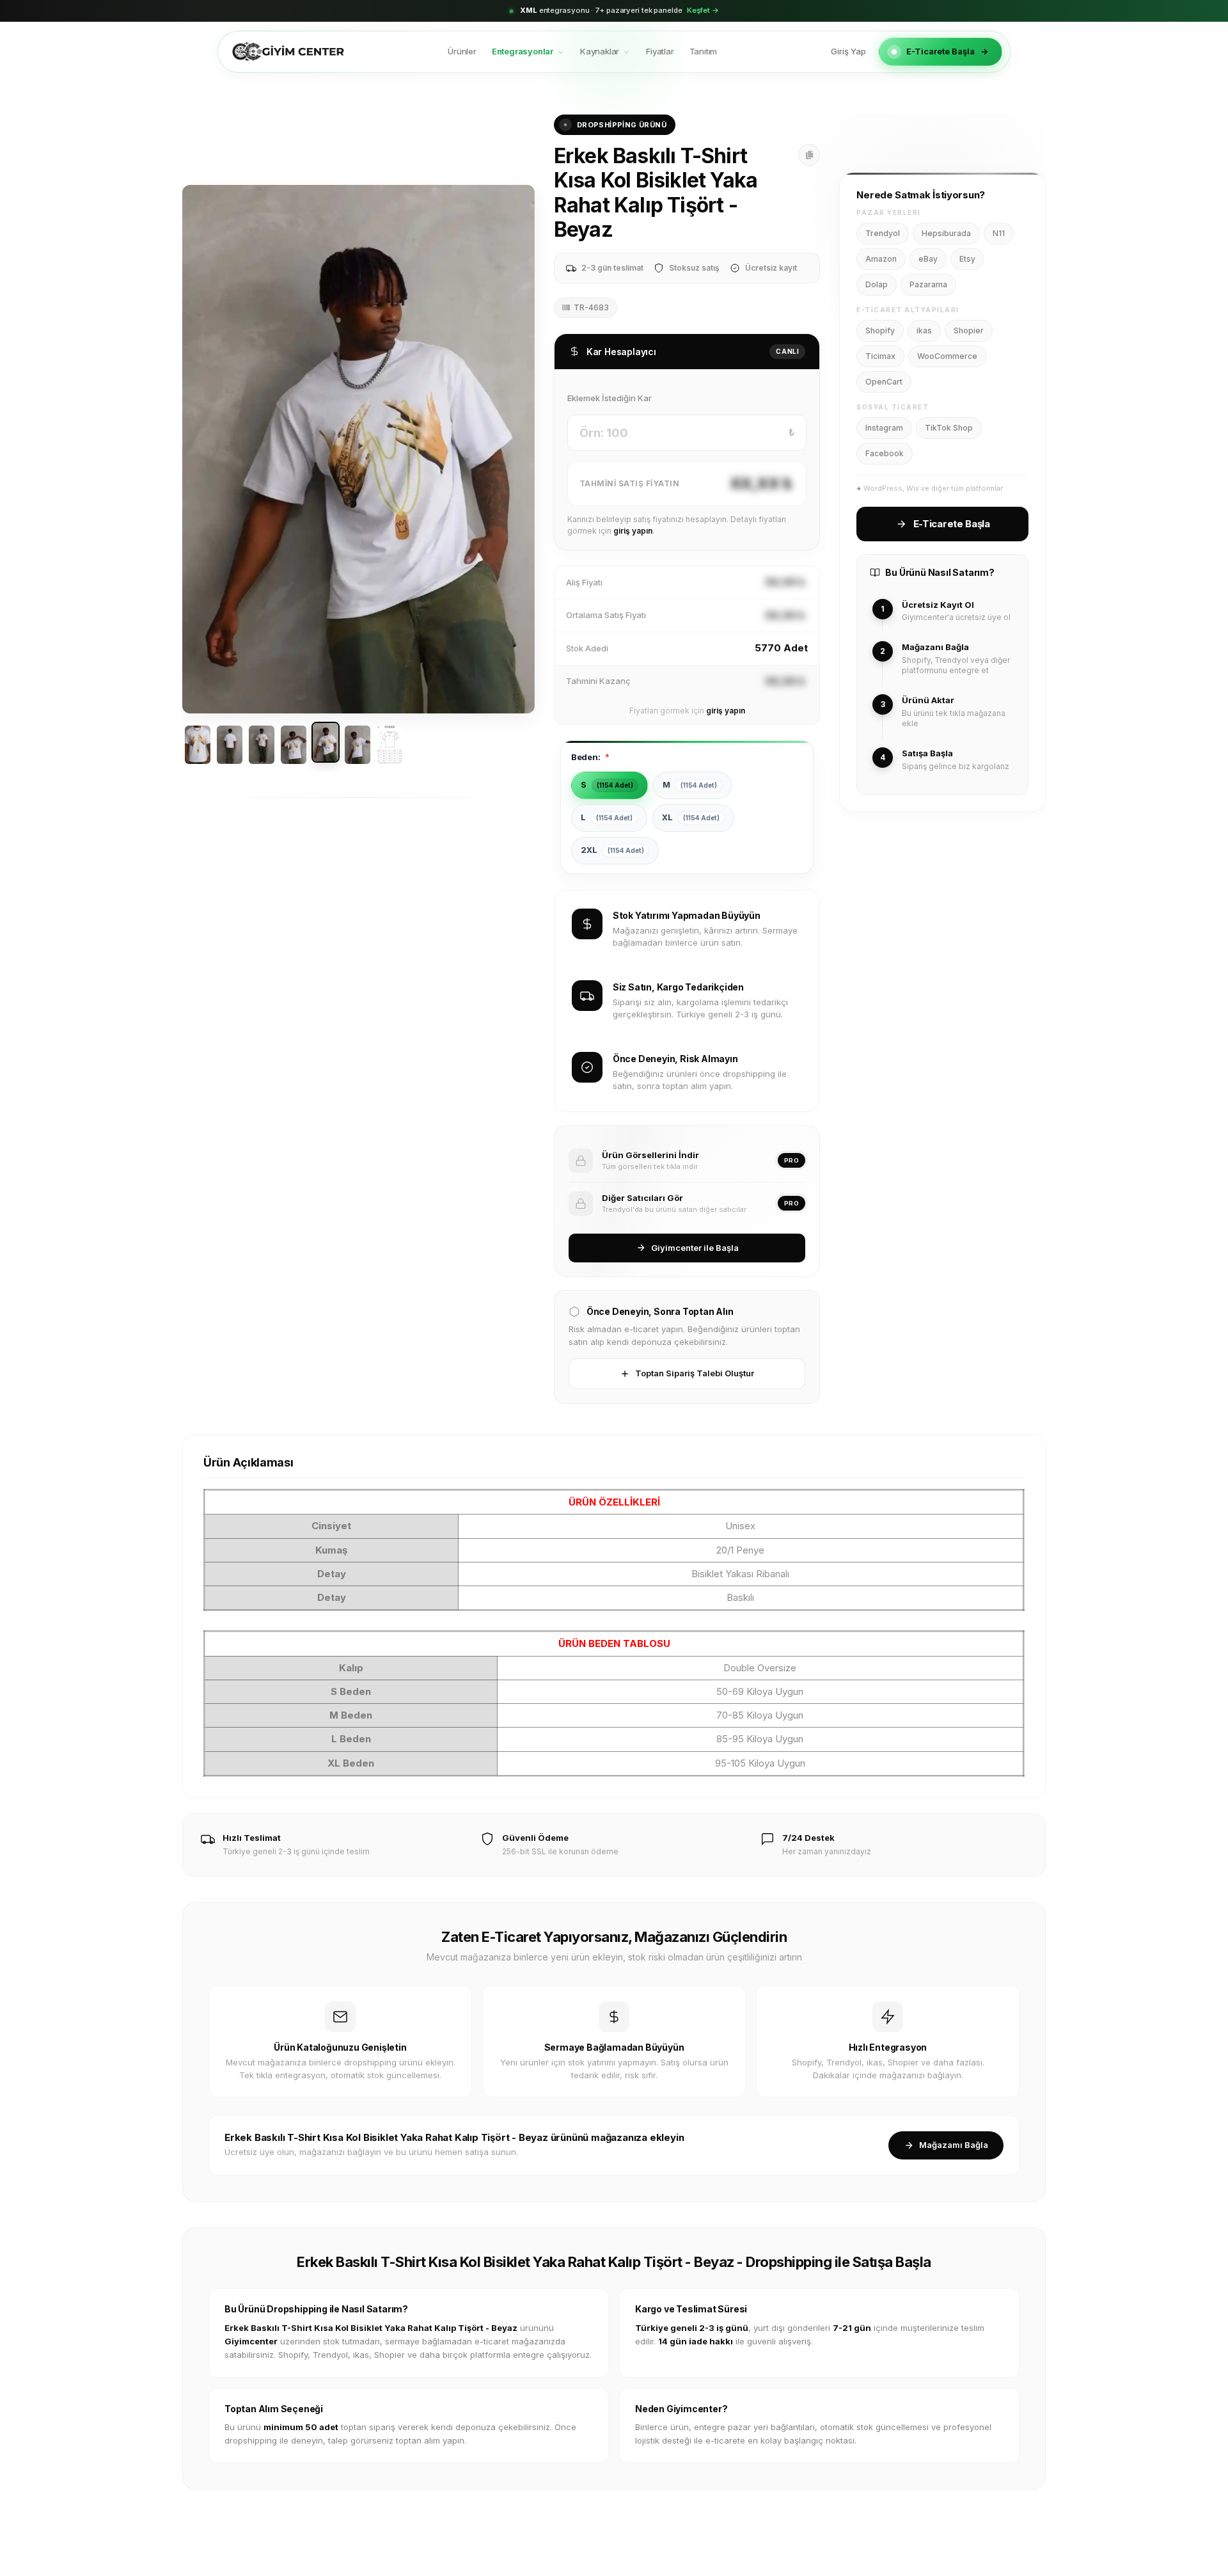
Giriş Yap (848, 51)
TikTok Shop (949, 428)
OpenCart (884, 382)
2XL (612, 850)
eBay (928, 259)
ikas (924, 330)
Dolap (877, 284)
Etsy (967, 259)
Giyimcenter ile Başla (695, 1248)
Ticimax (880, 356)
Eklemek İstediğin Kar (610, 398)
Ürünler (462, 51)
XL (691, 817)
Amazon (881, 259)
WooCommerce (947, 356)
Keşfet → (703, 10)
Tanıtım (704, 51)
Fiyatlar (660, 51)
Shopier (969, 330)
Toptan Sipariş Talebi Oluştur (695, 1373)
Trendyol (883, 233)
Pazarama (928, 284)
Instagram (884, 428)
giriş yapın (633, 531)
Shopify (880, 330)
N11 (999, 233)
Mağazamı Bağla (954, 2145)
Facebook (885, 453)
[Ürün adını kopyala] (809, 155)
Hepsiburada (946, 233)
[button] (200, 449)
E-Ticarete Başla (941, 51)
